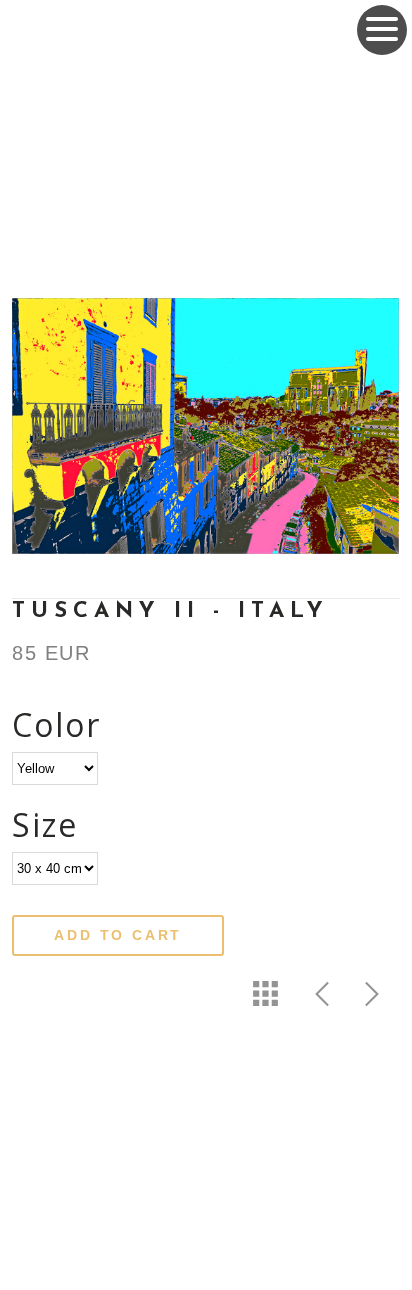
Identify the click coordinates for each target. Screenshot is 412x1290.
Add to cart (118, 935)
